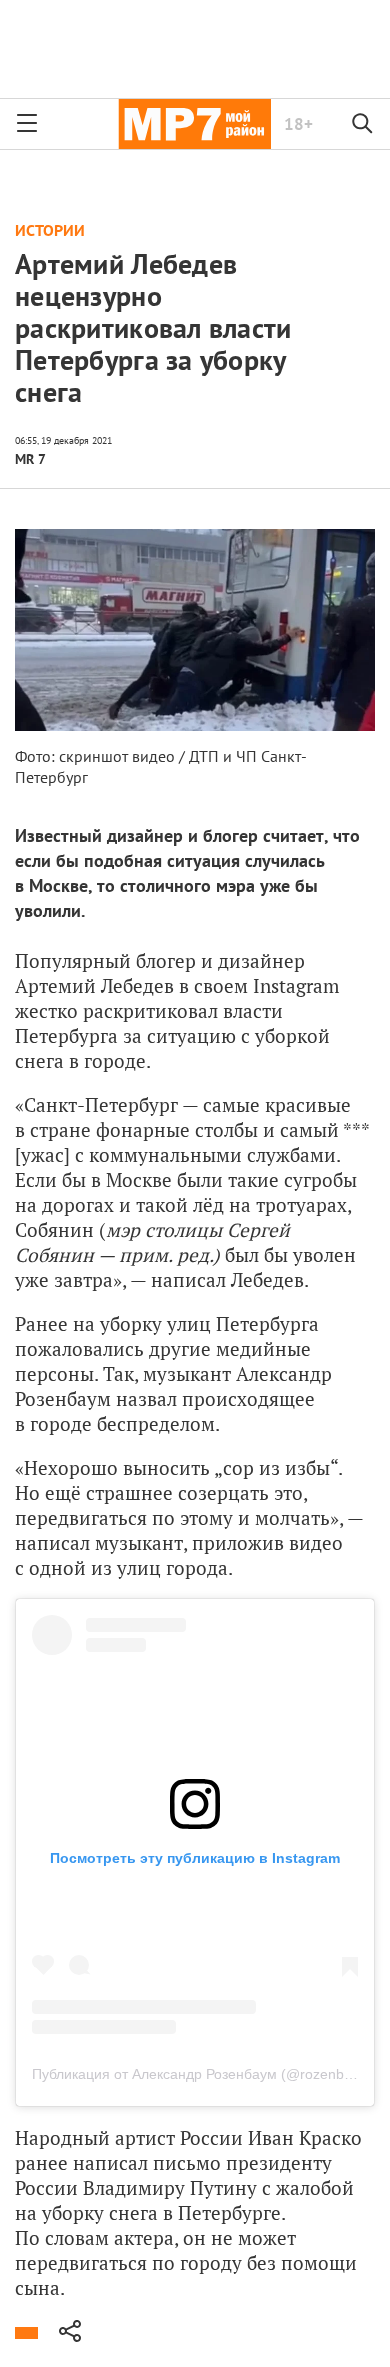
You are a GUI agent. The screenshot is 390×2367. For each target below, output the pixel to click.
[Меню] (27, 124)
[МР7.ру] (194, 124)
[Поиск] (363, 124)
